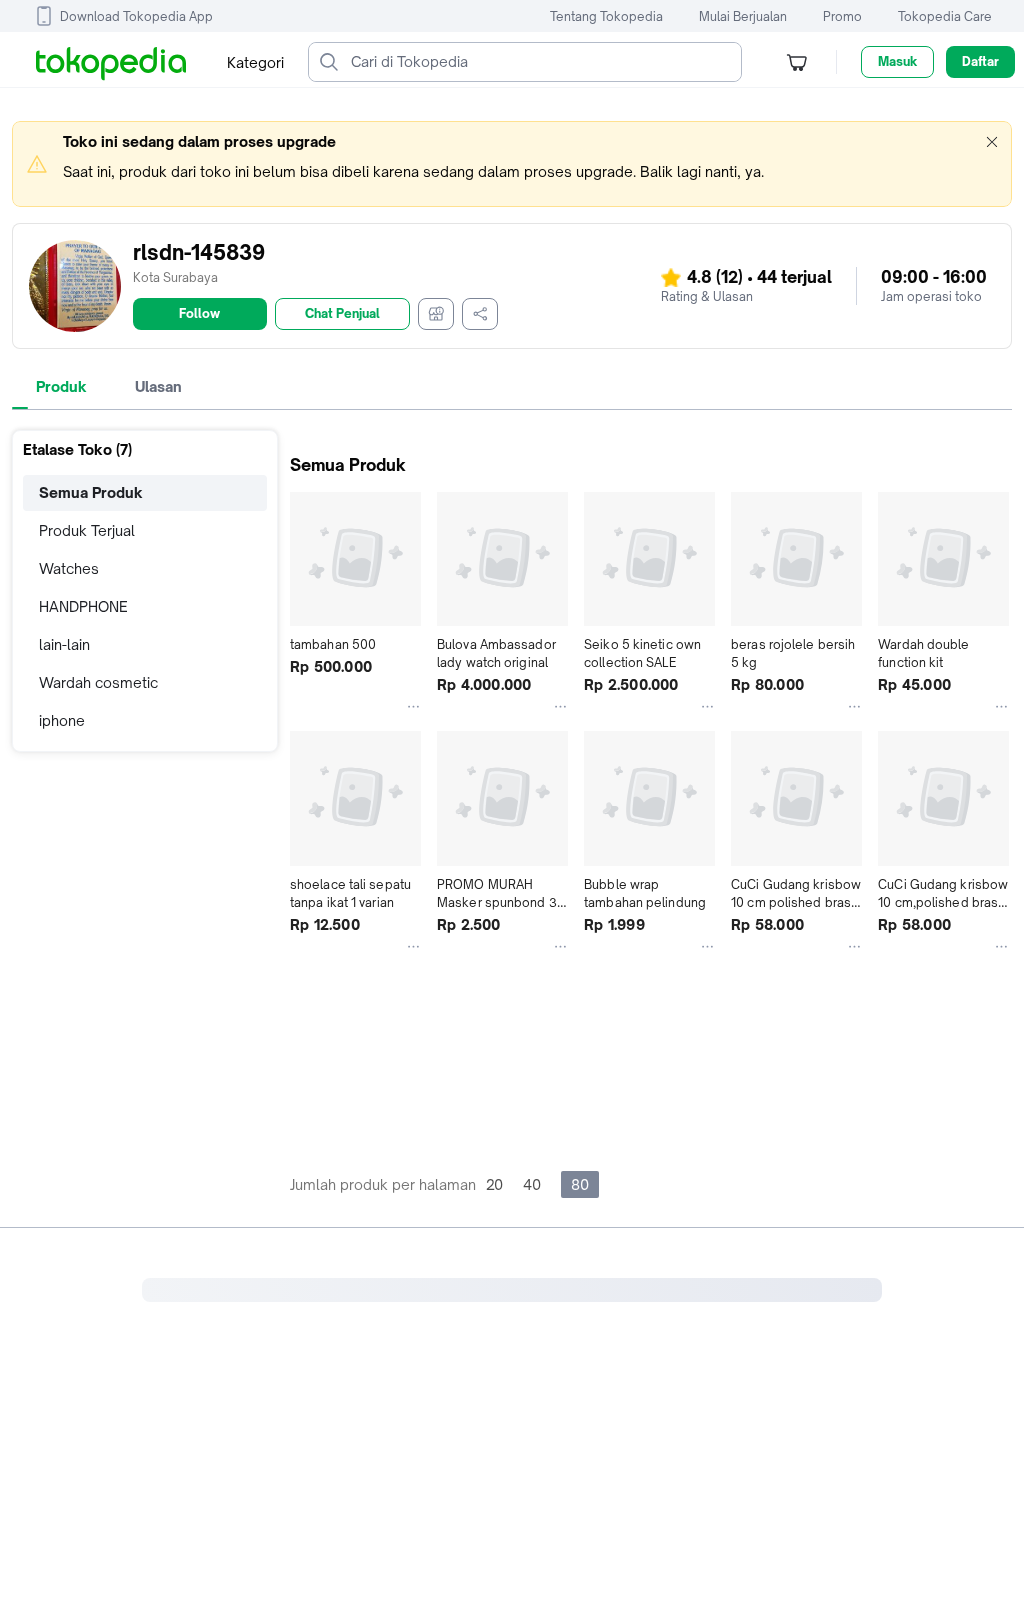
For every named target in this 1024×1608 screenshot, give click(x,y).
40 (532, 1184)
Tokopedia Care (945, 16)
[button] (992, 142)
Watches (69, 568)
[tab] (61, 387)
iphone (62, 720)
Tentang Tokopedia (606, 16)
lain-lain (64, 644)
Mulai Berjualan (743, 16)
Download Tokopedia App (136, 16)
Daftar (980, 61)
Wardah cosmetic (98, 682)
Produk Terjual (87, 530)
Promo (842, 16)
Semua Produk (91, 492)
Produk (61, 386)
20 (494, 1184)
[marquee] (512, 164)
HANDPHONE (83, 606)
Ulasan (158, 386)
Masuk (897, 61)
